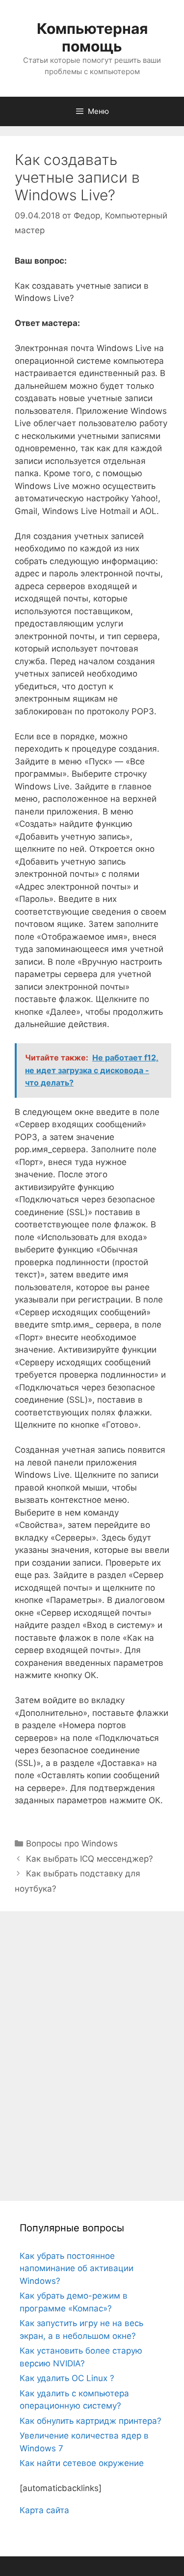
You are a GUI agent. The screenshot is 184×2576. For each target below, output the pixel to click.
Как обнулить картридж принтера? (91, 2421)
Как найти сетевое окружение (82, 2463)
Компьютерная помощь (92, 37)
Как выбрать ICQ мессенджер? (90, 1859)
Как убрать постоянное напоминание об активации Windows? (77, 2268)
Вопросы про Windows (72, 1844)
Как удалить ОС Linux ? (67, 2378)
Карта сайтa (44, 2510)
